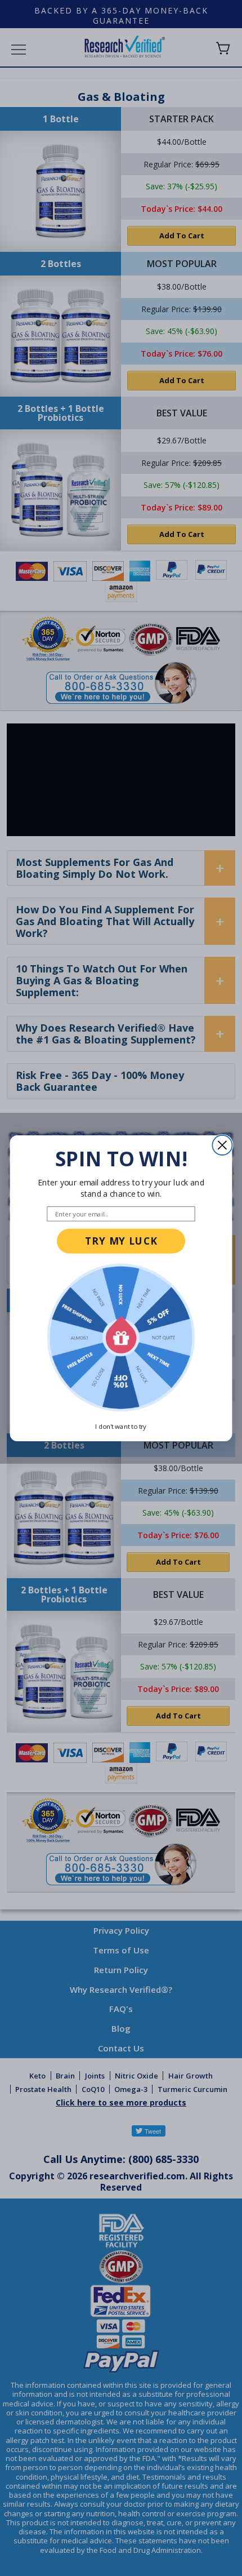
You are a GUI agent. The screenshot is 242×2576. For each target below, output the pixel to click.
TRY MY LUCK (121, 1241)
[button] (121, 1337)
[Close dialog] (222, 1145)
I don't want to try (121, 1426)
